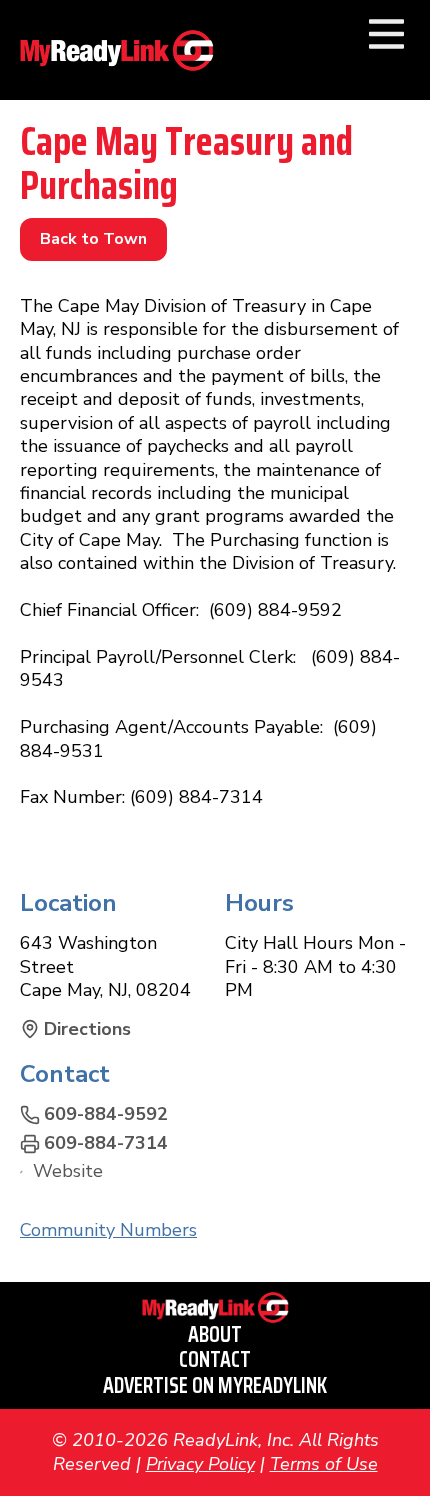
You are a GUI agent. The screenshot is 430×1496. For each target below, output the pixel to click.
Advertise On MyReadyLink (215, 1385)
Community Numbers (108, 1230)
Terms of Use (324, 1464)
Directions (87, 1029)
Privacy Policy (200, 1464)
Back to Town (93, 239)
